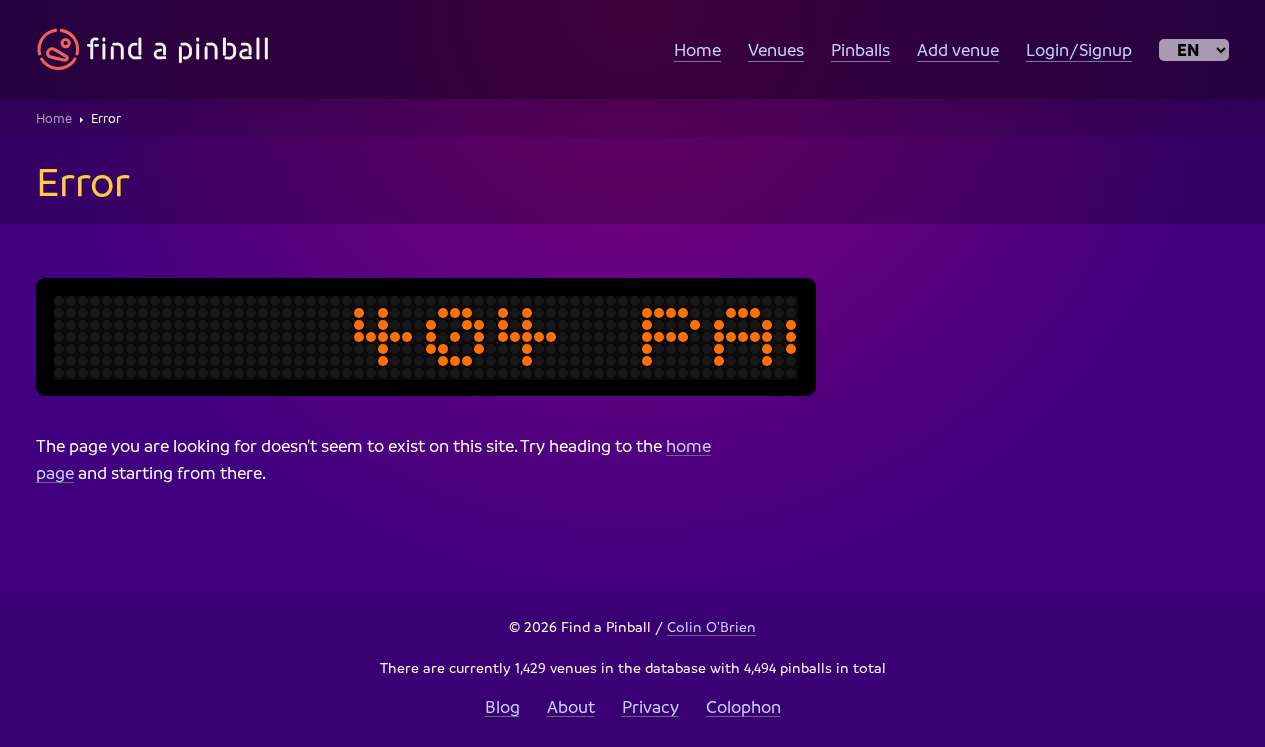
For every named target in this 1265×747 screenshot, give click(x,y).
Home (697, 49)
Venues (776, 49)
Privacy (650, 706)
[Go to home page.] (153, 49)
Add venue (958, 49)
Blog (502, 706)
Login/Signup (1079, 49)
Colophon (743, 706)
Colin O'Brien (711, 626)
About (571, 706)
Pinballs (860, 49)
